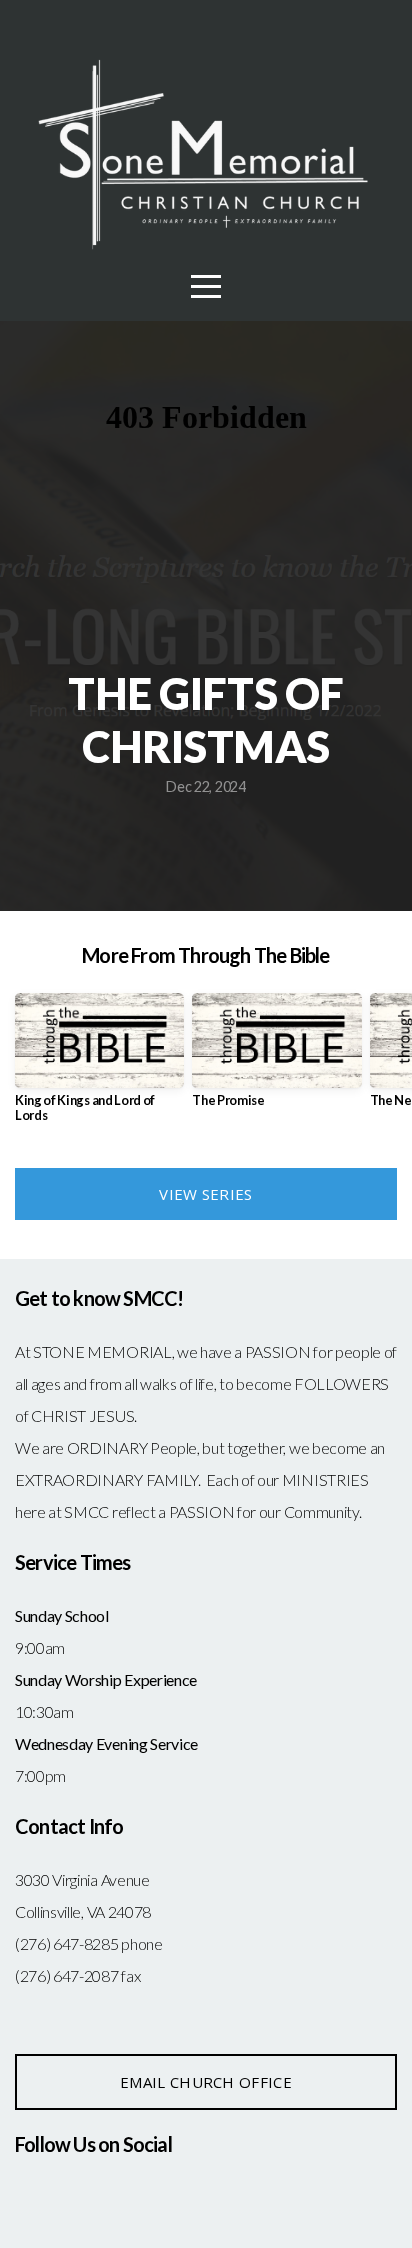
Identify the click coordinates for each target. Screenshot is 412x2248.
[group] (99, 1066)
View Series (205, 1194)
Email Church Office (206, 2082)
